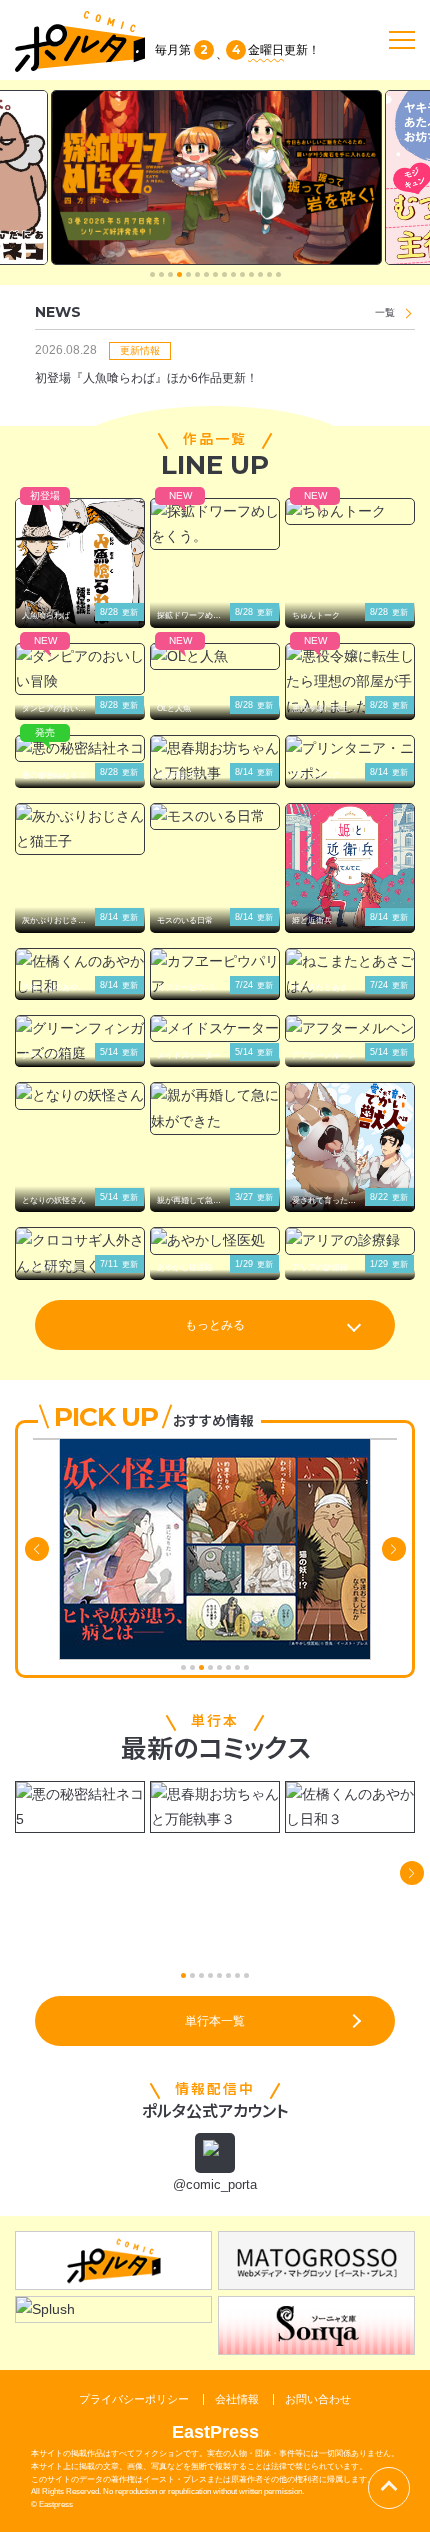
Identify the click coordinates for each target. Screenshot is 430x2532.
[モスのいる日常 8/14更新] (215, 816)
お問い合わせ (318, 2399)
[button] (152, 274)
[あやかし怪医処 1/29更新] (215, 1240)
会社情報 (237, 2399)
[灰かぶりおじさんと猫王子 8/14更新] (80, 829)
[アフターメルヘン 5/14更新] (350, 1028)
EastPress (215, 2432)
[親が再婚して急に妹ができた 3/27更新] (215, 1108)
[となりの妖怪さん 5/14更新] (80, 1095)
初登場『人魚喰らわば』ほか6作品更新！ (146, 378)
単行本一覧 (215, 2021)
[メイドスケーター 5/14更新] (215, 1028)
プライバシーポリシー (134, 2399)
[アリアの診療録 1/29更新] (350, 1240)
